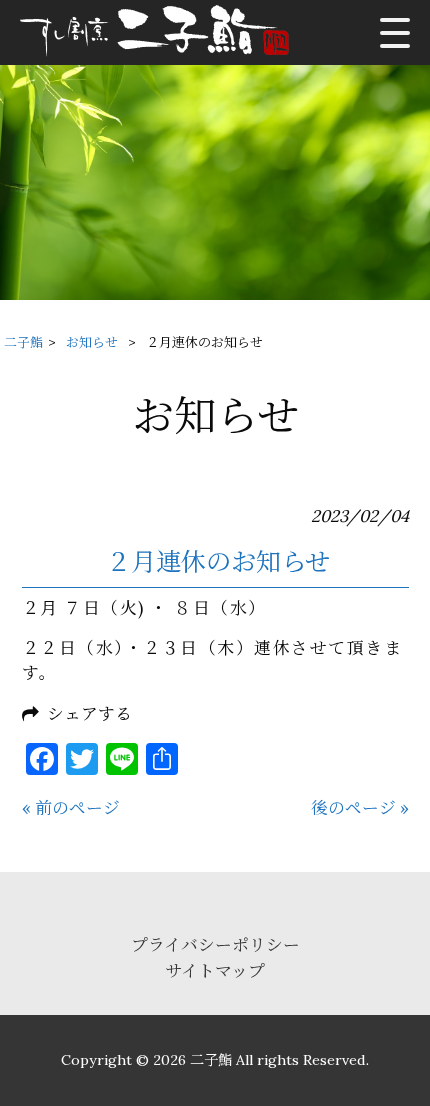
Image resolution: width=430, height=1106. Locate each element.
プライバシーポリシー (215, 945)
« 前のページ (71, 808)
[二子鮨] (161, 32)
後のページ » (360, 808)
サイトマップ (215, 971)
